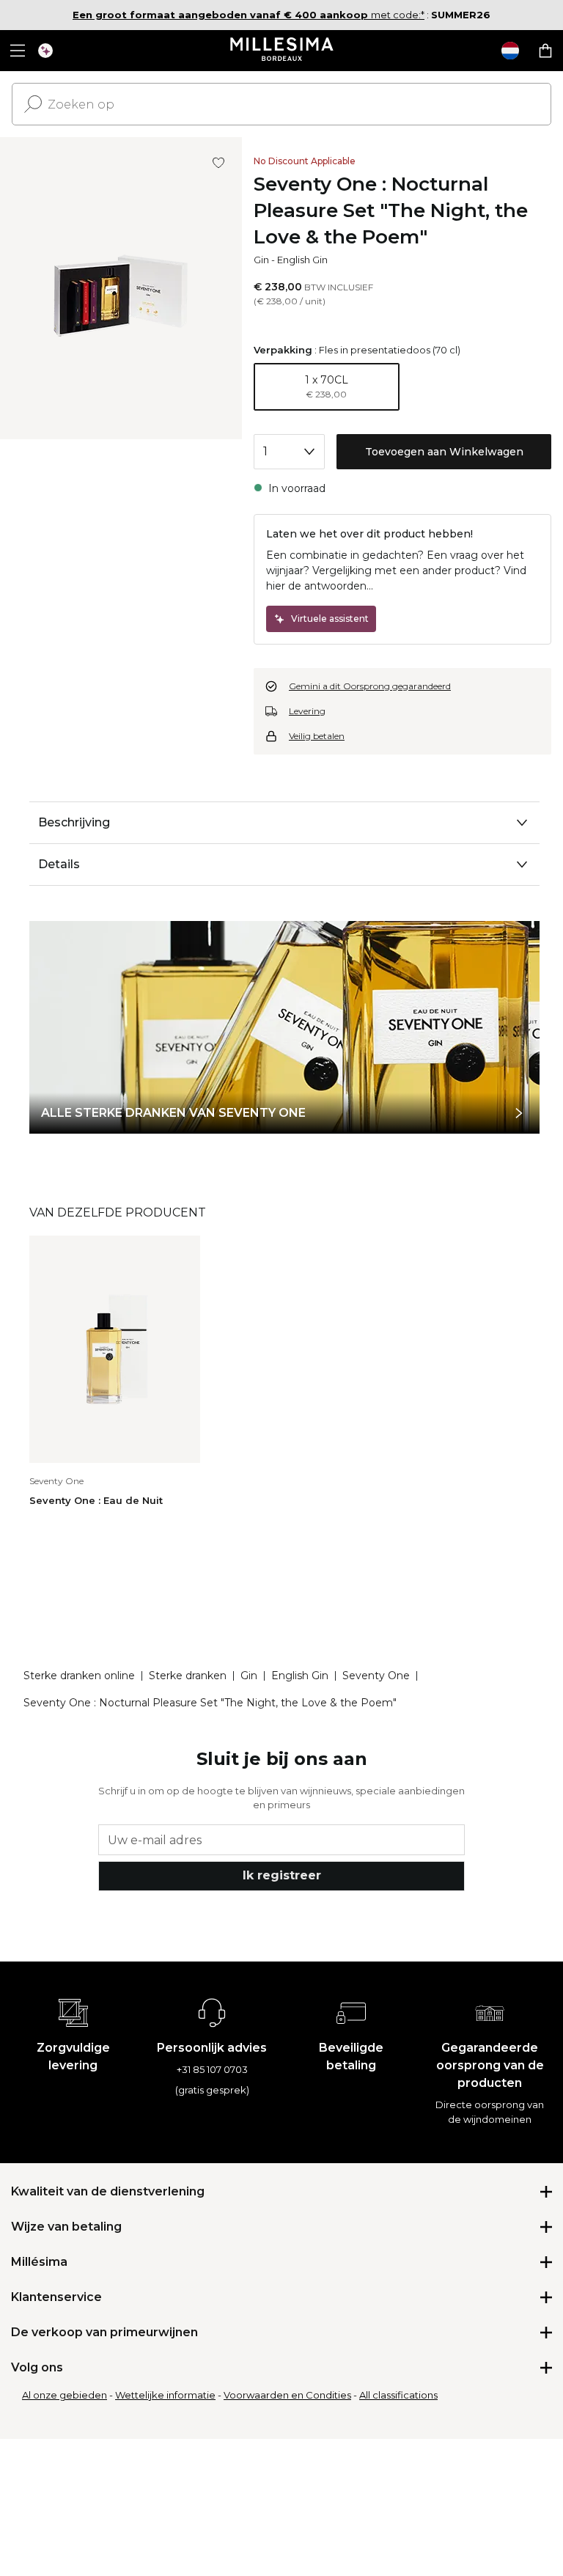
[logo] (282, 51)
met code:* (249, 15)
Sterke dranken (188, 1676)
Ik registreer (282, 1875)
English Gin (302, 260)
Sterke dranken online (79, 1676)
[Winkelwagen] (545, 51)
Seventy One (376, 1676)
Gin (261, 260)
